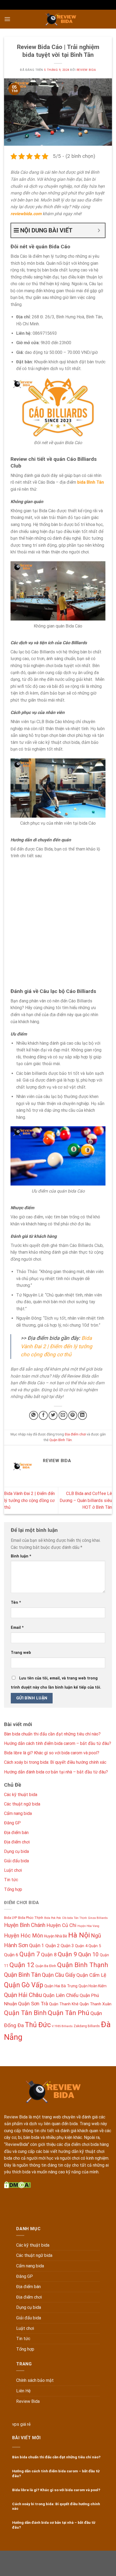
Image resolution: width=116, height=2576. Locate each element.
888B (47, 2563)
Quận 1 (37, 1945)
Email (17, 1628)
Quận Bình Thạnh (83, 1965)
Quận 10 (88, 1954)
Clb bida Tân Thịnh (74, 1918)
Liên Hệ (23, 2391)
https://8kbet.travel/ (31, 2556)
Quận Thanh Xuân (95, 2004)
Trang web (21, 1653)
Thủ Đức (38, 2025)
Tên (16, 1603)
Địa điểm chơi (75, 1434)
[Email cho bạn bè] (63, 1415)
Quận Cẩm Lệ (91, 1975)
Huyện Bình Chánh (25, 1925)
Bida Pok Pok (53, 1918)
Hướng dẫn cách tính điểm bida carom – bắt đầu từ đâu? (58, 1743)
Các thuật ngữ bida (22, 1804)
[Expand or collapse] (99, 230)
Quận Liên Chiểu (61, 1995)
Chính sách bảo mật (35, 2380)
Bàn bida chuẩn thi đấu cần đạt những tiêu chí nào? (52, 1734)
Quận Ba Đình (46, 1966)
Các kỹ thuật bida (21, 1795)
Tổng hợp (13, 1889)
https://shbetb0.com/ (73, 2563)
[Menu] (7, 19)
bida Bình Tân (91, 482)
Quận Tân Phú (69, 2013)
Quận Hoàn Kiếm (93, 1986)
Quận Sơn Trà (33, 2004)
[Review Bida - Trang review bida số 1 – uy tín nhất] (61, 19)
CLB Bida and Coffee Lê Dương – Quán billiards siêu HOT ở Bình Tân (86, 1500)
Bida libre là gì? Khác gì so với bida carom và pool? (52, 1753)
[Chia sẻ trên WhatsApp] (34, 1415)
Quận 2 (52, 1946)
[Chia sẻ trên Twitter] (53, 1415)
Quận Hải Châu (23, 1995)
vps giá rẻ (21, 2424)
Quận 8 (49, 1955)
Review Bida (86, 70)
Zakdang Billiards (87, 2026)
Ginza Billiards (98, 1918)
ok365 (68, 2556)
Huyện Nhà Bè (56, 1936)
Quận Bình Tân (61, 1440)
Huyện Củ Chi (61, 1925)
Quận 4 (81, 1946)
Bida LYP (11, 1918)
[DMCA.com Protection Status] (17, 2185)
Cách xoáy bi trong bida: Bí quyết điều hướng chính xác (55, 1762)
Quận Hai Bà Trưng (61, 1986)
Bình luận (21, 1556)
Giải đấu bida (16, 1861)
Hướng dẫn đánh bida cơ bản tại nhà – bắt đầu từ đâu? (56, 1772)
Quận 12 (22, 1965)
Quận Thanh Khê (64, 2004)
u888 (56, 2556)
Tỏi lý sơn (90, 2569)
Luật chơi (13, 1870)
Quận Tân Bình (25, 2013)
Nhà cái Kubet (89, 2556)
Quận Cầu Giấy (59, 1975)
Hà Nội (79, 1935)
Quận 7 (30, 1954)
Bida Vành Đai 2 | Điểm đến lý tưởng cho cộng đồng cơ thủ (57, 1346)
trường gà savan (32, 2569)
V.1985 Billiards (62, 2026)
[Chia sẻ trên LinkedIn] (82, 1415)
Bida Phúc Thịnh (31, 1918)
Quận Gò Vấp (24, 1985)
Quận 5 (95, 1946)
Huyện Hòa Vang (88, 1926)
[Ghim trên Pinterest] (73, 1415)
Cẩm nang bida (18, 1813)
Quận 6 (11, 1955)
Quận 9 (67, 1954)
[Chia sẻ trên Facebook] (43, 1415)
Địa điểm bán (16, 1833)
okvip (99, 2563)
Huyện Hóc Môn (23, 1936)
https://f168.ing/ (25, 2563)
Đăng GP (12, 1823)
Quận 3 (67, 1946)
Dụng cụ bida (16, 1851)
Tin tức (11, 1880)
